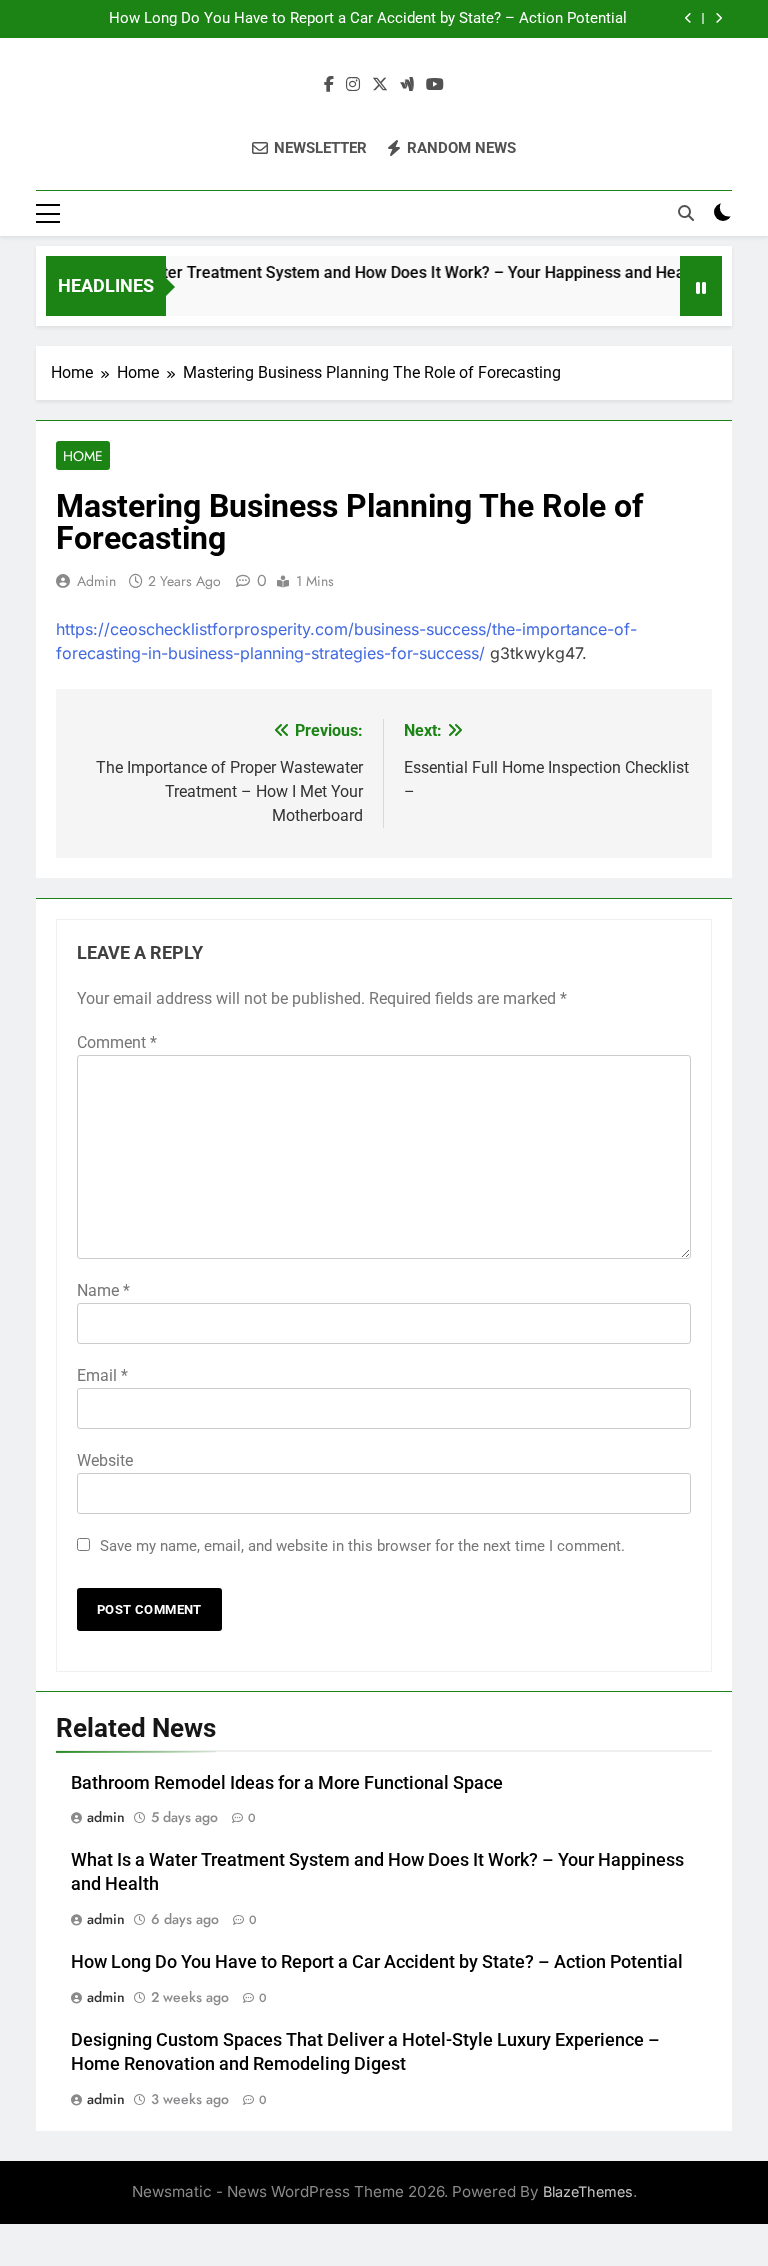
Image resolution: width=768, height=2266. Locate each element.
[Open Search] (686, 213)
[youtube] (435, 85)
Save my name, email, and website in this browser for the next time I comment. (362, 1546)
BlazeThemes (588, 2191)
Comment (117, 1042)
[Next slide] (718, 18)
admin (96, 581)
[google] (407, 85)
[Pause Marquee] (701, 286)
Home (83, 456)
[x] (380, 85)
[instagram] (353, 85)
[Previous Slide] (688, 18)
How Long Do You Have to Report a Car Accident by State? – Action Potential (368, 19)
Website (105, 1460)
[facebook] (329, 85)
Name (103, 1290)
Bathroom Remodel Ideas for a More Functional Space (287, 1783)
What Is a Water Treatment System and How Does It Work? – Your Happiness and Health (371, 272)
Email (102, 1375)
